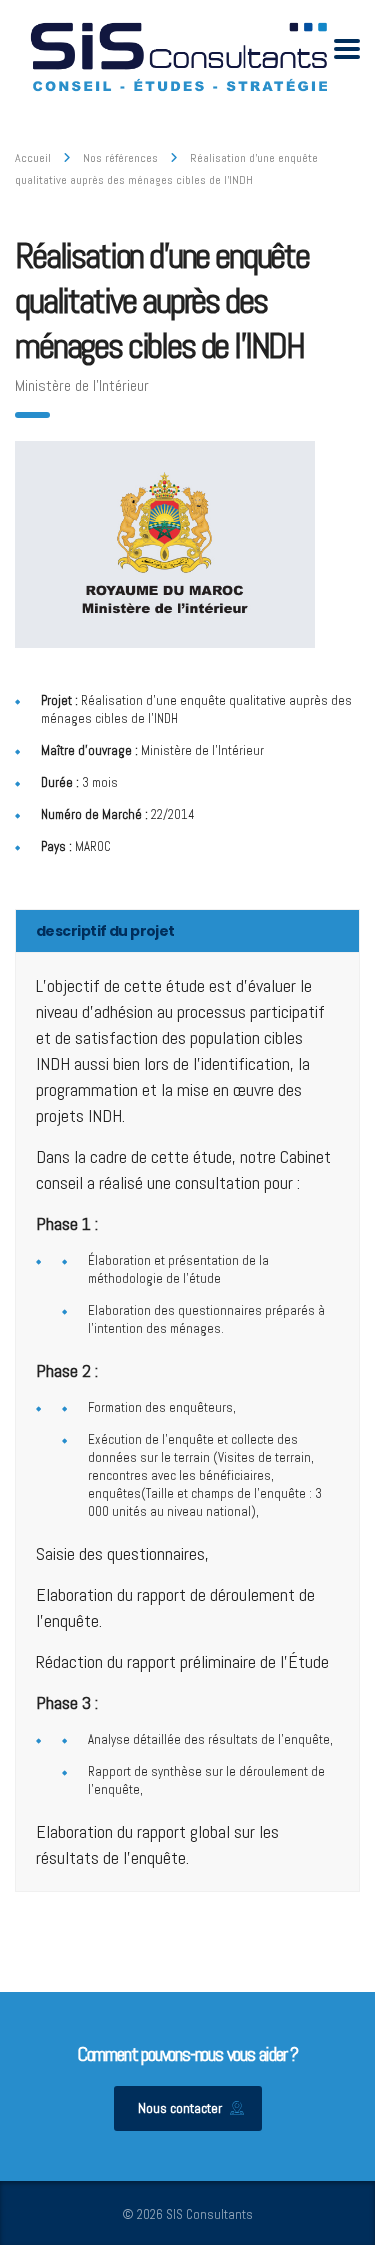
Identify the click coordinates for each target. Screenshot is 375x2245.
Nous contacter (180, 2108)
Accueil (33, 158)
